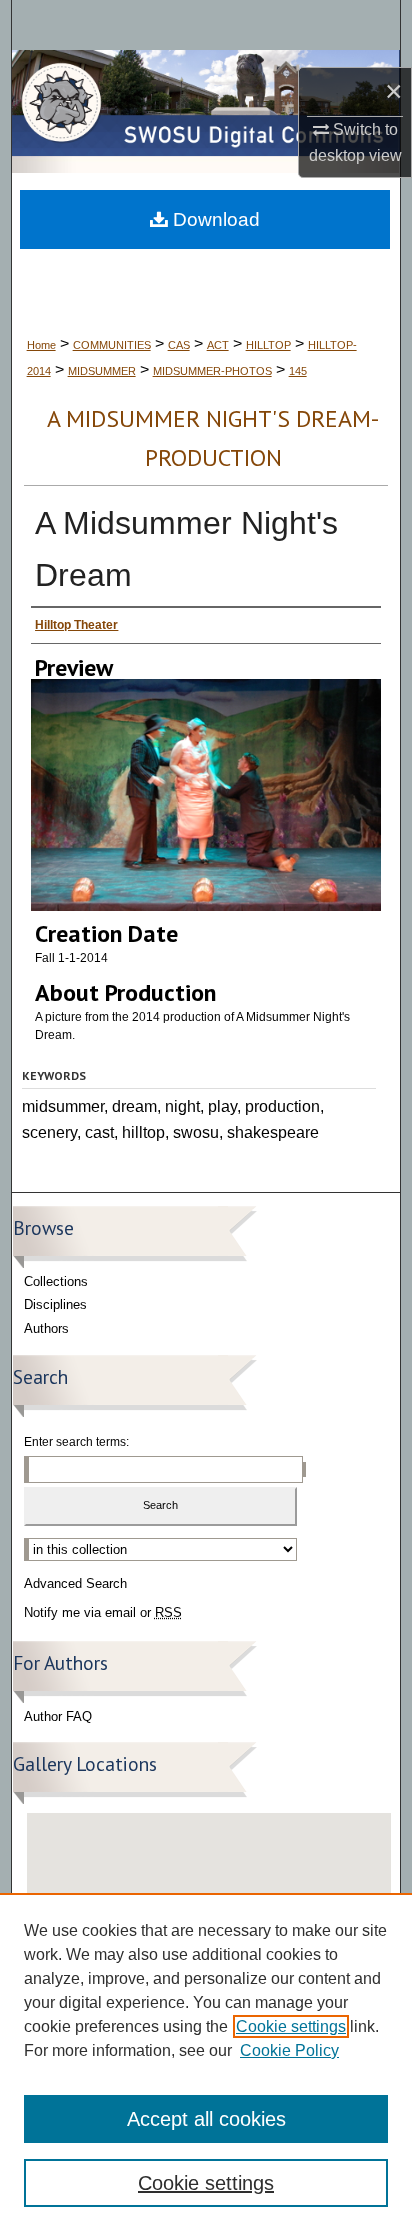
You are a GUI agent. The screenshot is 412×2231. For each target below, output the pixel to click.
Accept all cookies (206, 2119)
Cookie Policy (289, 2050)
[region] (206, 2062)
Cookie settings (291, 2026)
